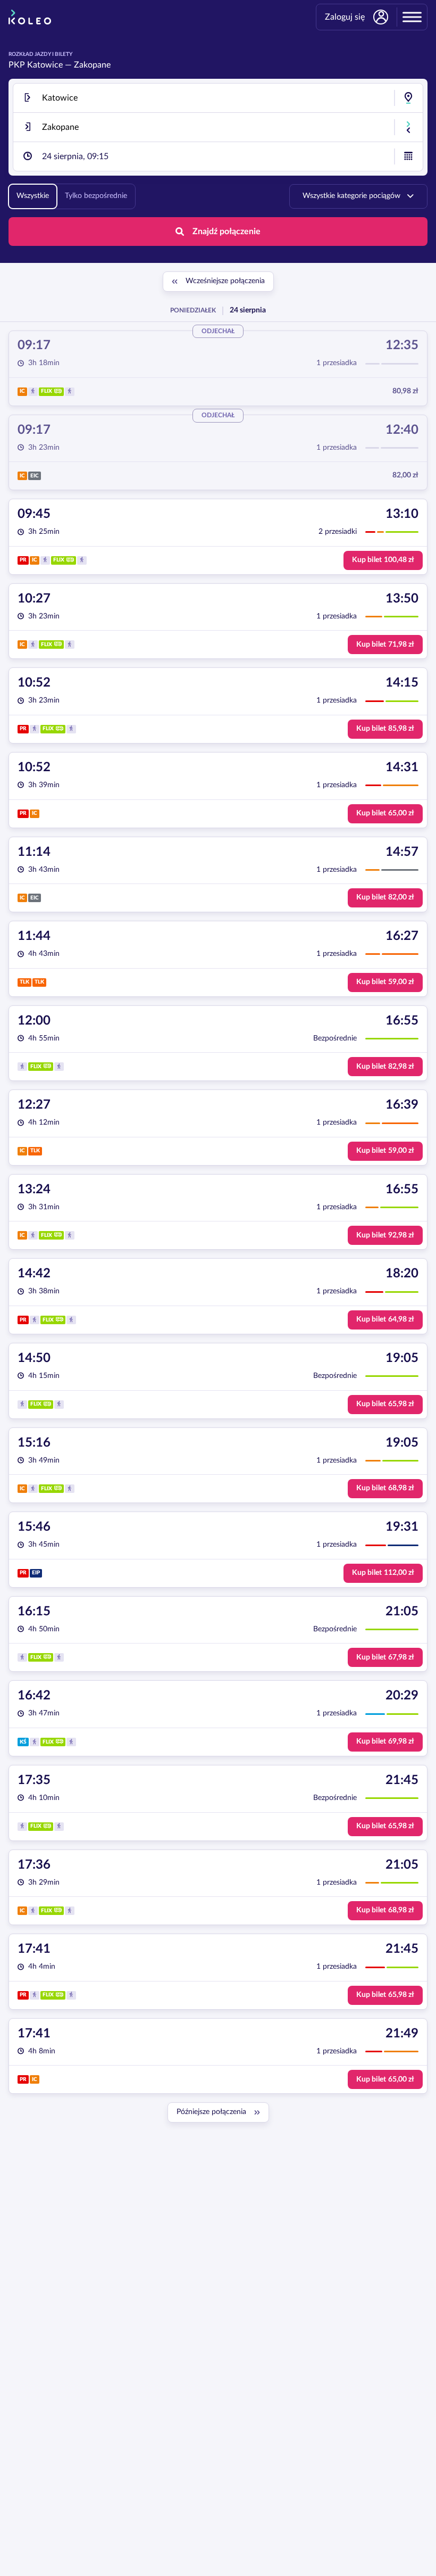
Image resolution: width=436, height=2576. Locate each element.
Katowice (45, 65)
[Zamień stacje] (408, 127)
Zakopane (92, 65)
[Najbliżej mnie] (408, 98)
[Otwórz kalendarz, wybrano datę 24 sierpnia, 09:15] (408, 156)
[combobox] (218, 98)
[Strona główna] (30, 17)
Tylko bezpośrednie (96, 196)
